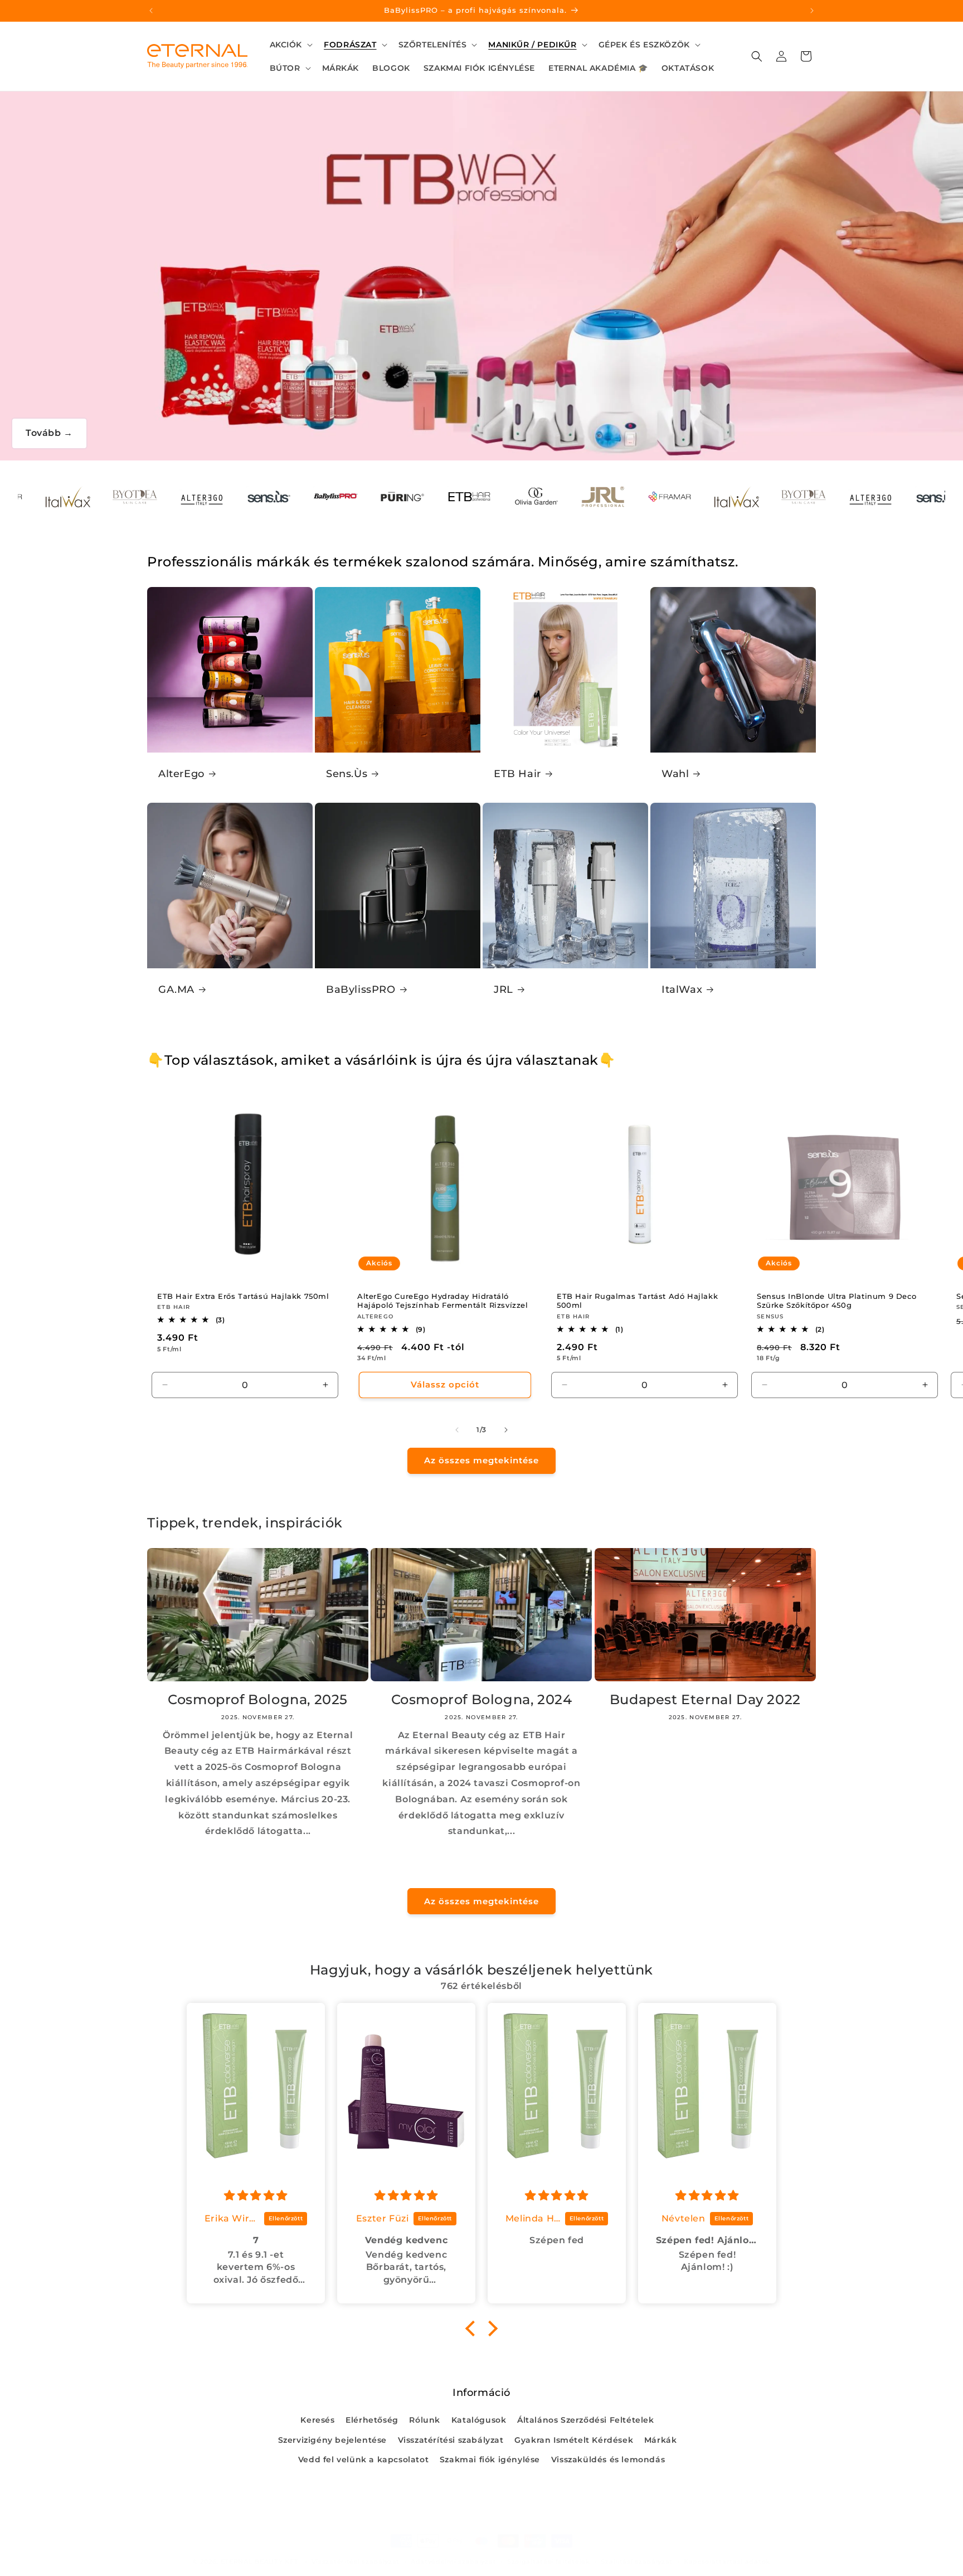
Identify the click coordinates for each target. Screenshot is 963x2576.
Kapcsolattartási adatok (727, 2562)
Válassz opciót (444, 1384)
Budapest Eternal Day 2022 (705, 1699)
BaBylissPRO (361, 989)
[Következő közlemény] (812, 11)
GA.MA (176, 989)
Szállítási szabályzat (637, 2562)
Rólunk (425, 2420)
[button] (290, 45)
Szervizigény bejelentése (332, 2440)
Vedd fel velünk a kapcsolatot (363, 2459)
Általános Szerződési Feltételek (586, 2420)
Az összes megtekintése (481, 1460)
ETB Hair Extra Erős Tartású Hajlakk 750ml (243, 1296)
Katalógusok (479, 2420)
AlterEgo (181, 774)
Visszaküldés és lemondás (608, 2459)
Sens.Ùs (347, 774)
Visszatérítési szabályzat (451, 2440)
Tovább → (49, 433)
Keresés (317, 2420)
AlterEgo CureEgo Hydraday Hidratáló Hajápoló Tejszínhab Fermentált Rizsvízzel (443, 1301)
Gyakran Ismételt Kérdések (574, 2440)
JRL (504, 989)
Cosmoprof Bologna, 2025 (258, 1699)
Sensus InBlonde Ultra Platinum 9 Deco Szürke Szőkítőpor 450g (836, 1301)
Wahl (675, 774)
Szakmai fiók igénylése (490, 2459)
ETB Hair (517, 774)
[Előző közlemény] (151, 11)
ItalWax (682, 989)
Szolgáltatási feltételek (549, 2562)
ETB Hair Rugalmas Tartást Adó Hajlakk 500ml (637, 1301)
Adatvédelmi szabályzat (453, 2562)
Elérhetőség (372, 2420)
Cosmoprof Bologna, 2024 (482, 1699)
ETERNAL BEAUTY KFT (260, 2562)
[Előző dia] (457, 1430)
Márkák (661, 2440)
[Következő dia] (506, 1430)
